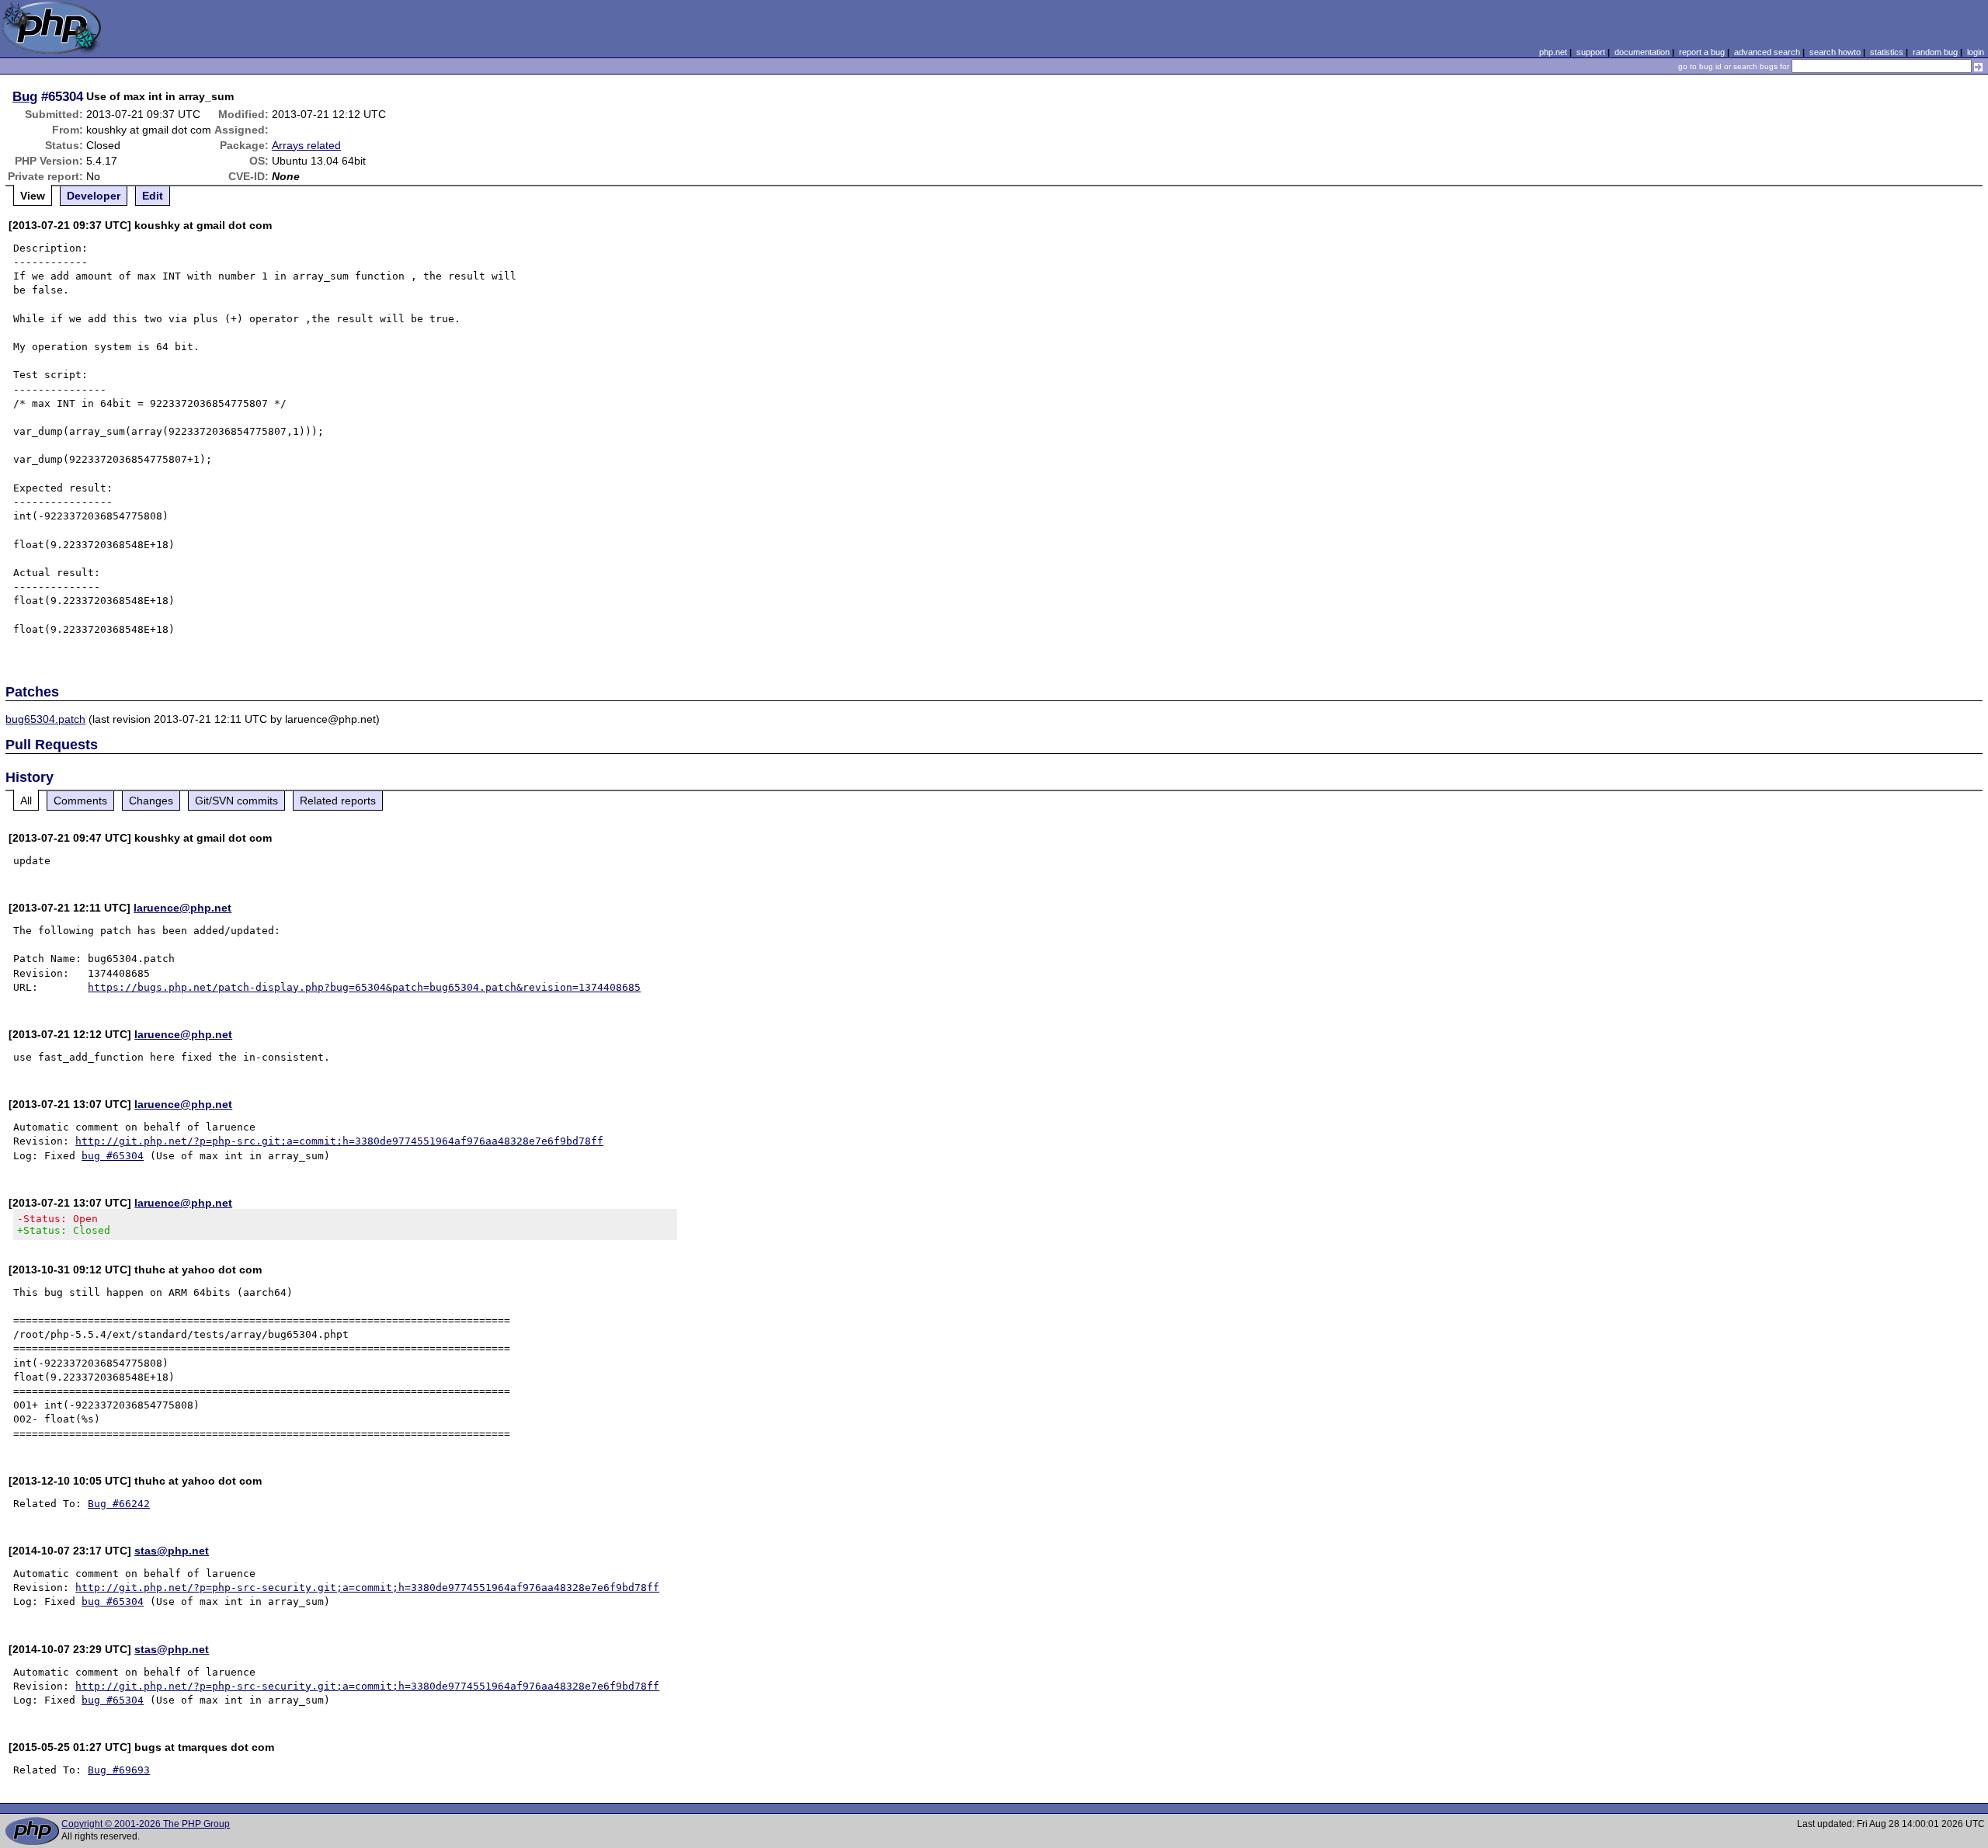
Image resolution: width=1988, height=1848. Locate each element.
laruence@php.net (182, 908)
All (26, 801)
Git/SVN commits (236, 801)
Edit (153, 196)
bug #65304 (113, 1156)
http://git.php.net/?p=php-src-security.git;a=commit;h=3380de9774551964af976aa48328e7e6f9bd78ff (367, 1587)
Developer (94, 196)
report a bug (1702, 52)
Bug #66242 (119, 1504)
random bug (1935, 52)
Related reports (338, 801)
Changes (151, 801)
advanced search (1767, 52)
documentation (1642, 52)
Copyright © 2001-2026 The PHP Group (146, 1824)
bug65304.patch (45, 719)
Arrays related (306, 145)
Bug (25, 96)
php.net (1553, 52)
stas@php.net (172, 1551)
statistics (1887, 52)
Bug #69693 (119, 1770)
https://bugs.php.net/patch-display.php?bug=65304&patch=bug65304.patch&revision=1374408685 (364, 987)
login (1976, 52)
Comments (80, 801)
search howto (1835, 52)
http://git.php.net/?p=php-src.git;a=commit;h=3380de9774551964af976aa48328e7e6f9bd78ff (339, 1141)
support (1591, 52)
